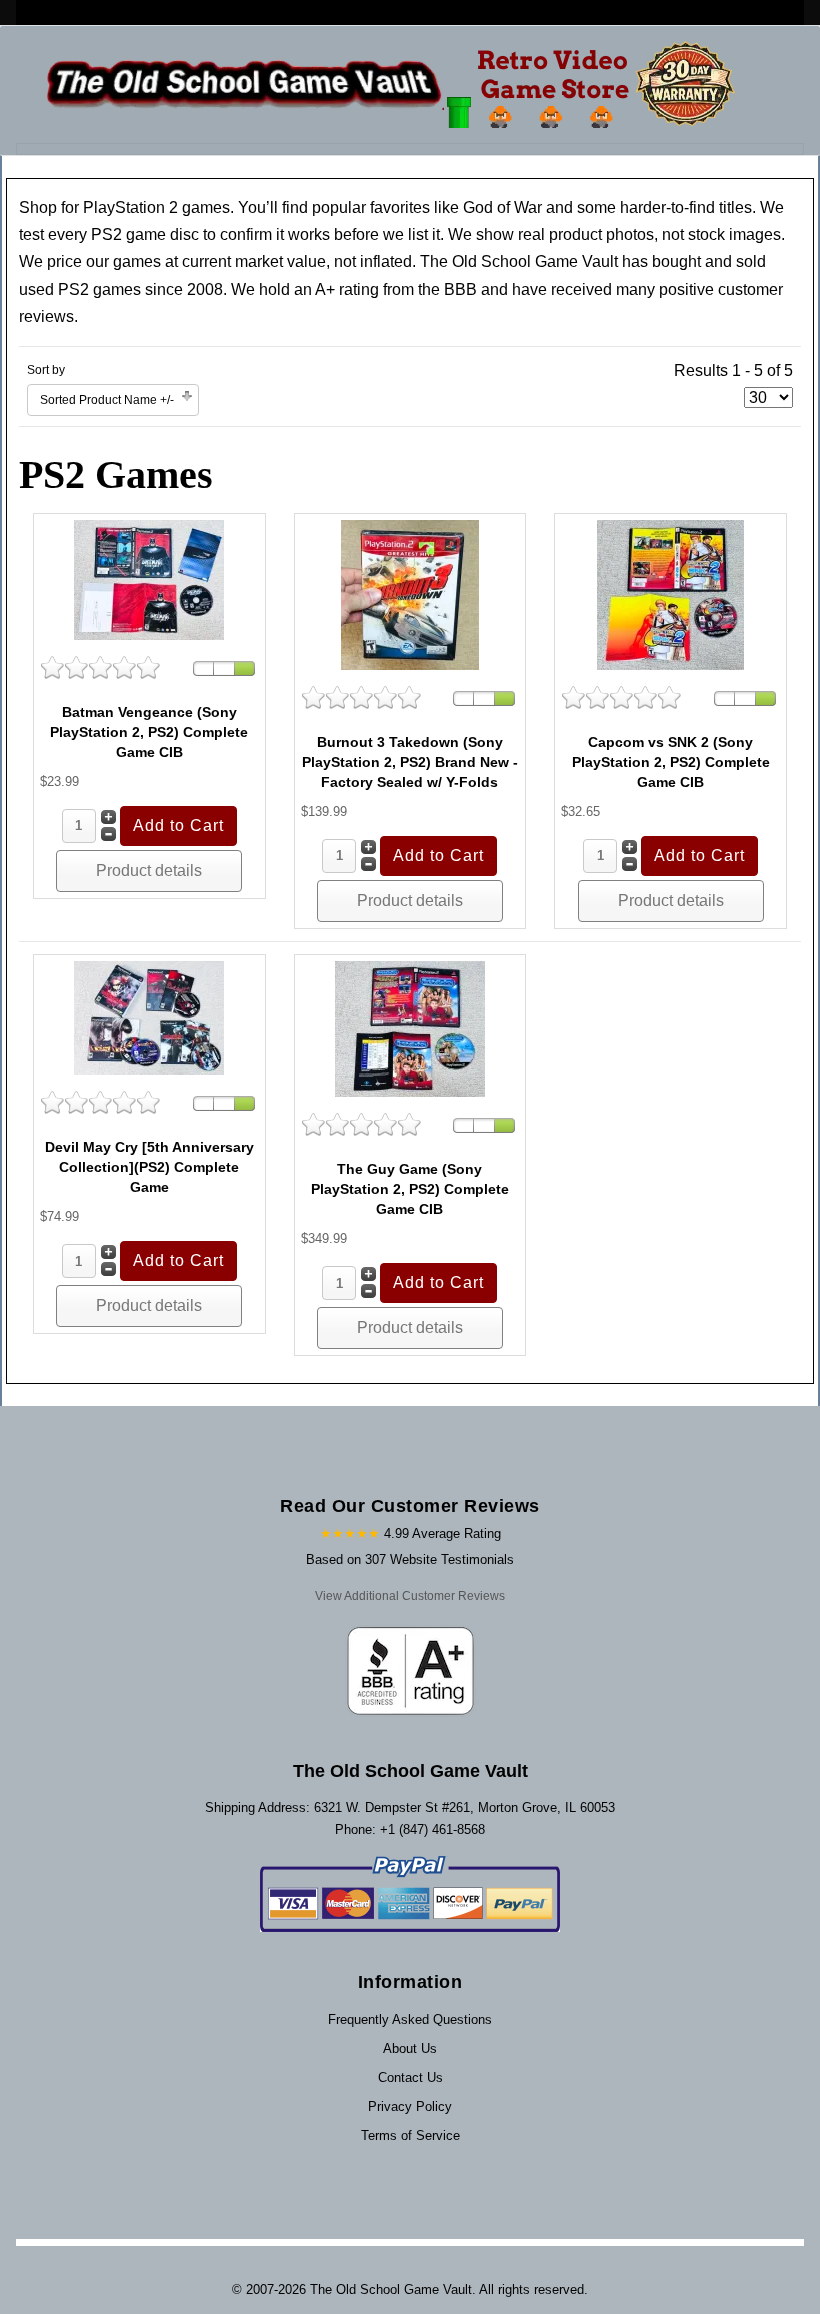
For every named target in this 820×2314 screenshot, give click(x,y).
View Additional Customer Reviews (410, 1596)
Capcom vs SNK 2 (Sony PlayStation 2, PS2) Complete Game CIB (671, 762)
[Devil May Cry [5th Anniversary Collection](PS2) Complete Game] (149, 1016)
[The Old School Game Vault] (395, 84)
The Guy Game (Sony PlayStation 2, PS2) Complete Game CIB (410, 1189)
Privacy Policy (410, 2106)
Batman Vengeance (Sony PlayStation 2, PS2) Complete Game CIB (149, 732)
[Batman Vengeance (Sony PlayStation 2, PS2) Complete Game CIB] (149, 578)
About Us (410, 2048)
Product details (149, 870)
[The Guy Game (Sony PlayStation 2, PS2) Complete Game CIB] (410, 1027)
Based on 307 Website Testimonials (410, 1559)
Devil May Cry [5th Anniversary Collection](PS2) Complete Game (149, 1167)
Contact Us (410, 2077)
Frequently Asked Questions (410, 2019)
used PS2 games (80, 289)
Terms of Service (410, 2135)
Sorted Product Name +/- (107, 400)
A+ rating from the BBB (396, 289)
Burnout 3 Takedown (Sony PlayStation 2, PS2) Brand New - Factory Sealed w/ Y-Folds (410, 762)
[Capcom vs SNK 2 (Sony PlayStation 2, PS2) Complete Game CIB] (670, 593)
